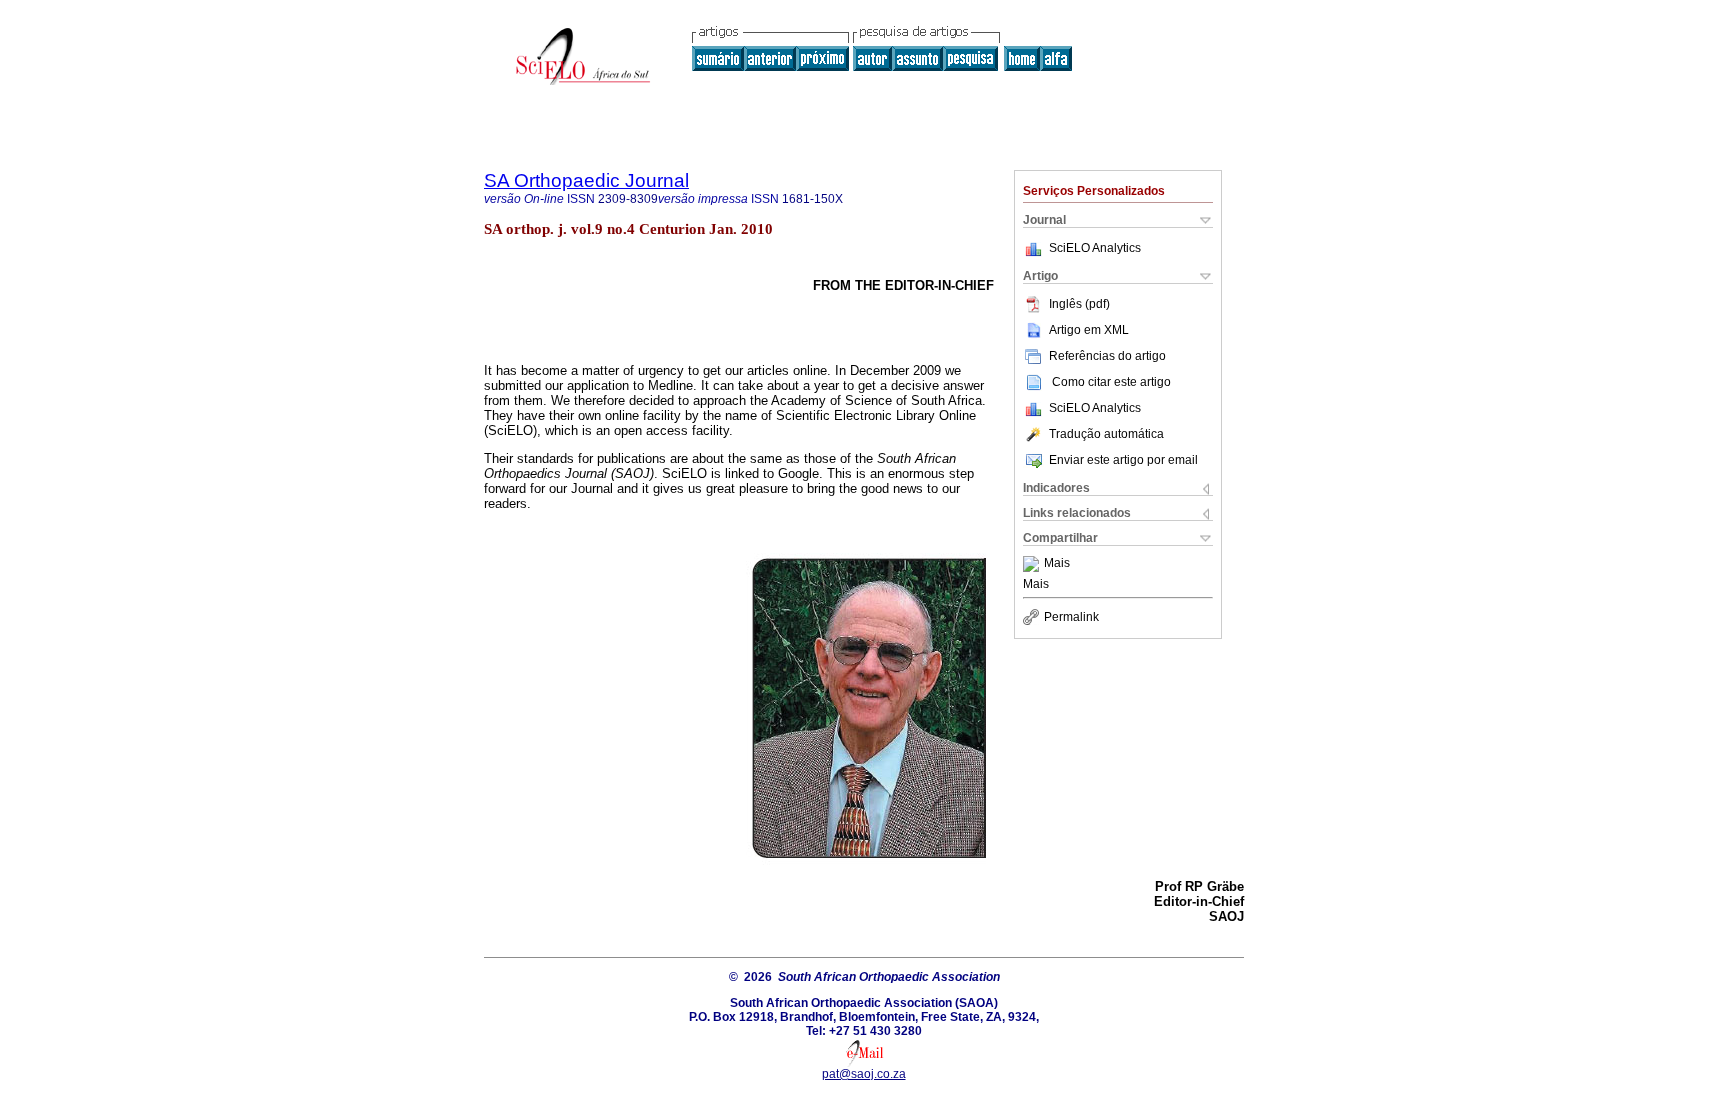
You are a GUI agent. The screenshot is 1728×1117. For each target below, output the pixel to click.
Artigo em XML (1089, 330)
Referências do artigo (1107, 356)
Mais (1057, 564)
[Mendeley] (1033, 564)
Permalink (1071, 617)
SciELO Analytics (1095, 248)
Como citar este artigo (1111, 382)
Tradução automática (1106, 434)
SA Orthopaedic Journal (586, 180)
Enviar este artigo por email (1123, 460)
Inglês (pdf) (1079, 304)
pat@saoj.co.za (864, 1074)
